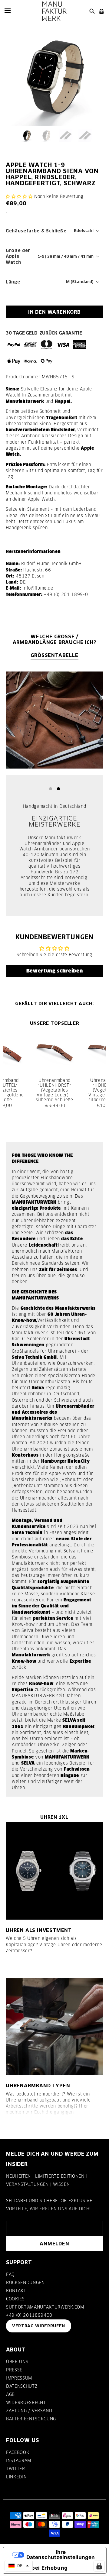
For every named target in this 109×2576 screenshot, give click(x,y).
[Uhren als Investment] (54, 1871)
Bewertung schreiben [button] (55, 971)
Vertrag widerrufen (39, 2326)
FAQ (10, 2274)
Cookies (15, 2299)
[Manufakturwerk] (54, 11)
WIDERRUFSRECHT (26, 2403)
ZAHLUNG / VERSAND (29, 2411)
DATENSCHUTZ (22, 2386)
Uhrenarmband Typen (38, 2086)
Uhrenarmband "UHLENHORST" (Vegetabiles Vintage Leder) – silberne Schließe (54, 1090)
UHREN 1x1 (54, 1817)
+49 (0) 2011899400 (29, 2315)
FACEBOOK (18, 2452)
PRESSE (14, 2370)
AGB (10, 2394)
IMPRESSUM (19, 2378)
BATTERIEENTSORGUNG (31, 2419)
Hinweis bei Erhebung (38, 2568)
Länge (13, 282)
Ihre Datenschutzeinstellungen (61, 2555)
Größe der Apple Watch (18, 256)
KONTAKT (16, 2291)
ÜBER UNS (17, 2362)
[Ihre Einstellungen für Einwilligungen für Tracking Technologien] (99, 2566)
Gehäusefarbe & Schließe (36, 231)
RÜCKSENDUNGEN (25, 2283)
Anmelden (54, 2244)
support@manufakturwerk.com (45, 2307)
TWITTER (16, 2469)
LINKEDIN (16, 2477)
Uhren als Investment (39, 1930)
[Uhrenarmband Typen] (54, 2027)
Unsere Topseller (55, 1023)
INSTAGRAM (19, 2461)
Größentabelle (54, 655)
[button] (19, 196)
